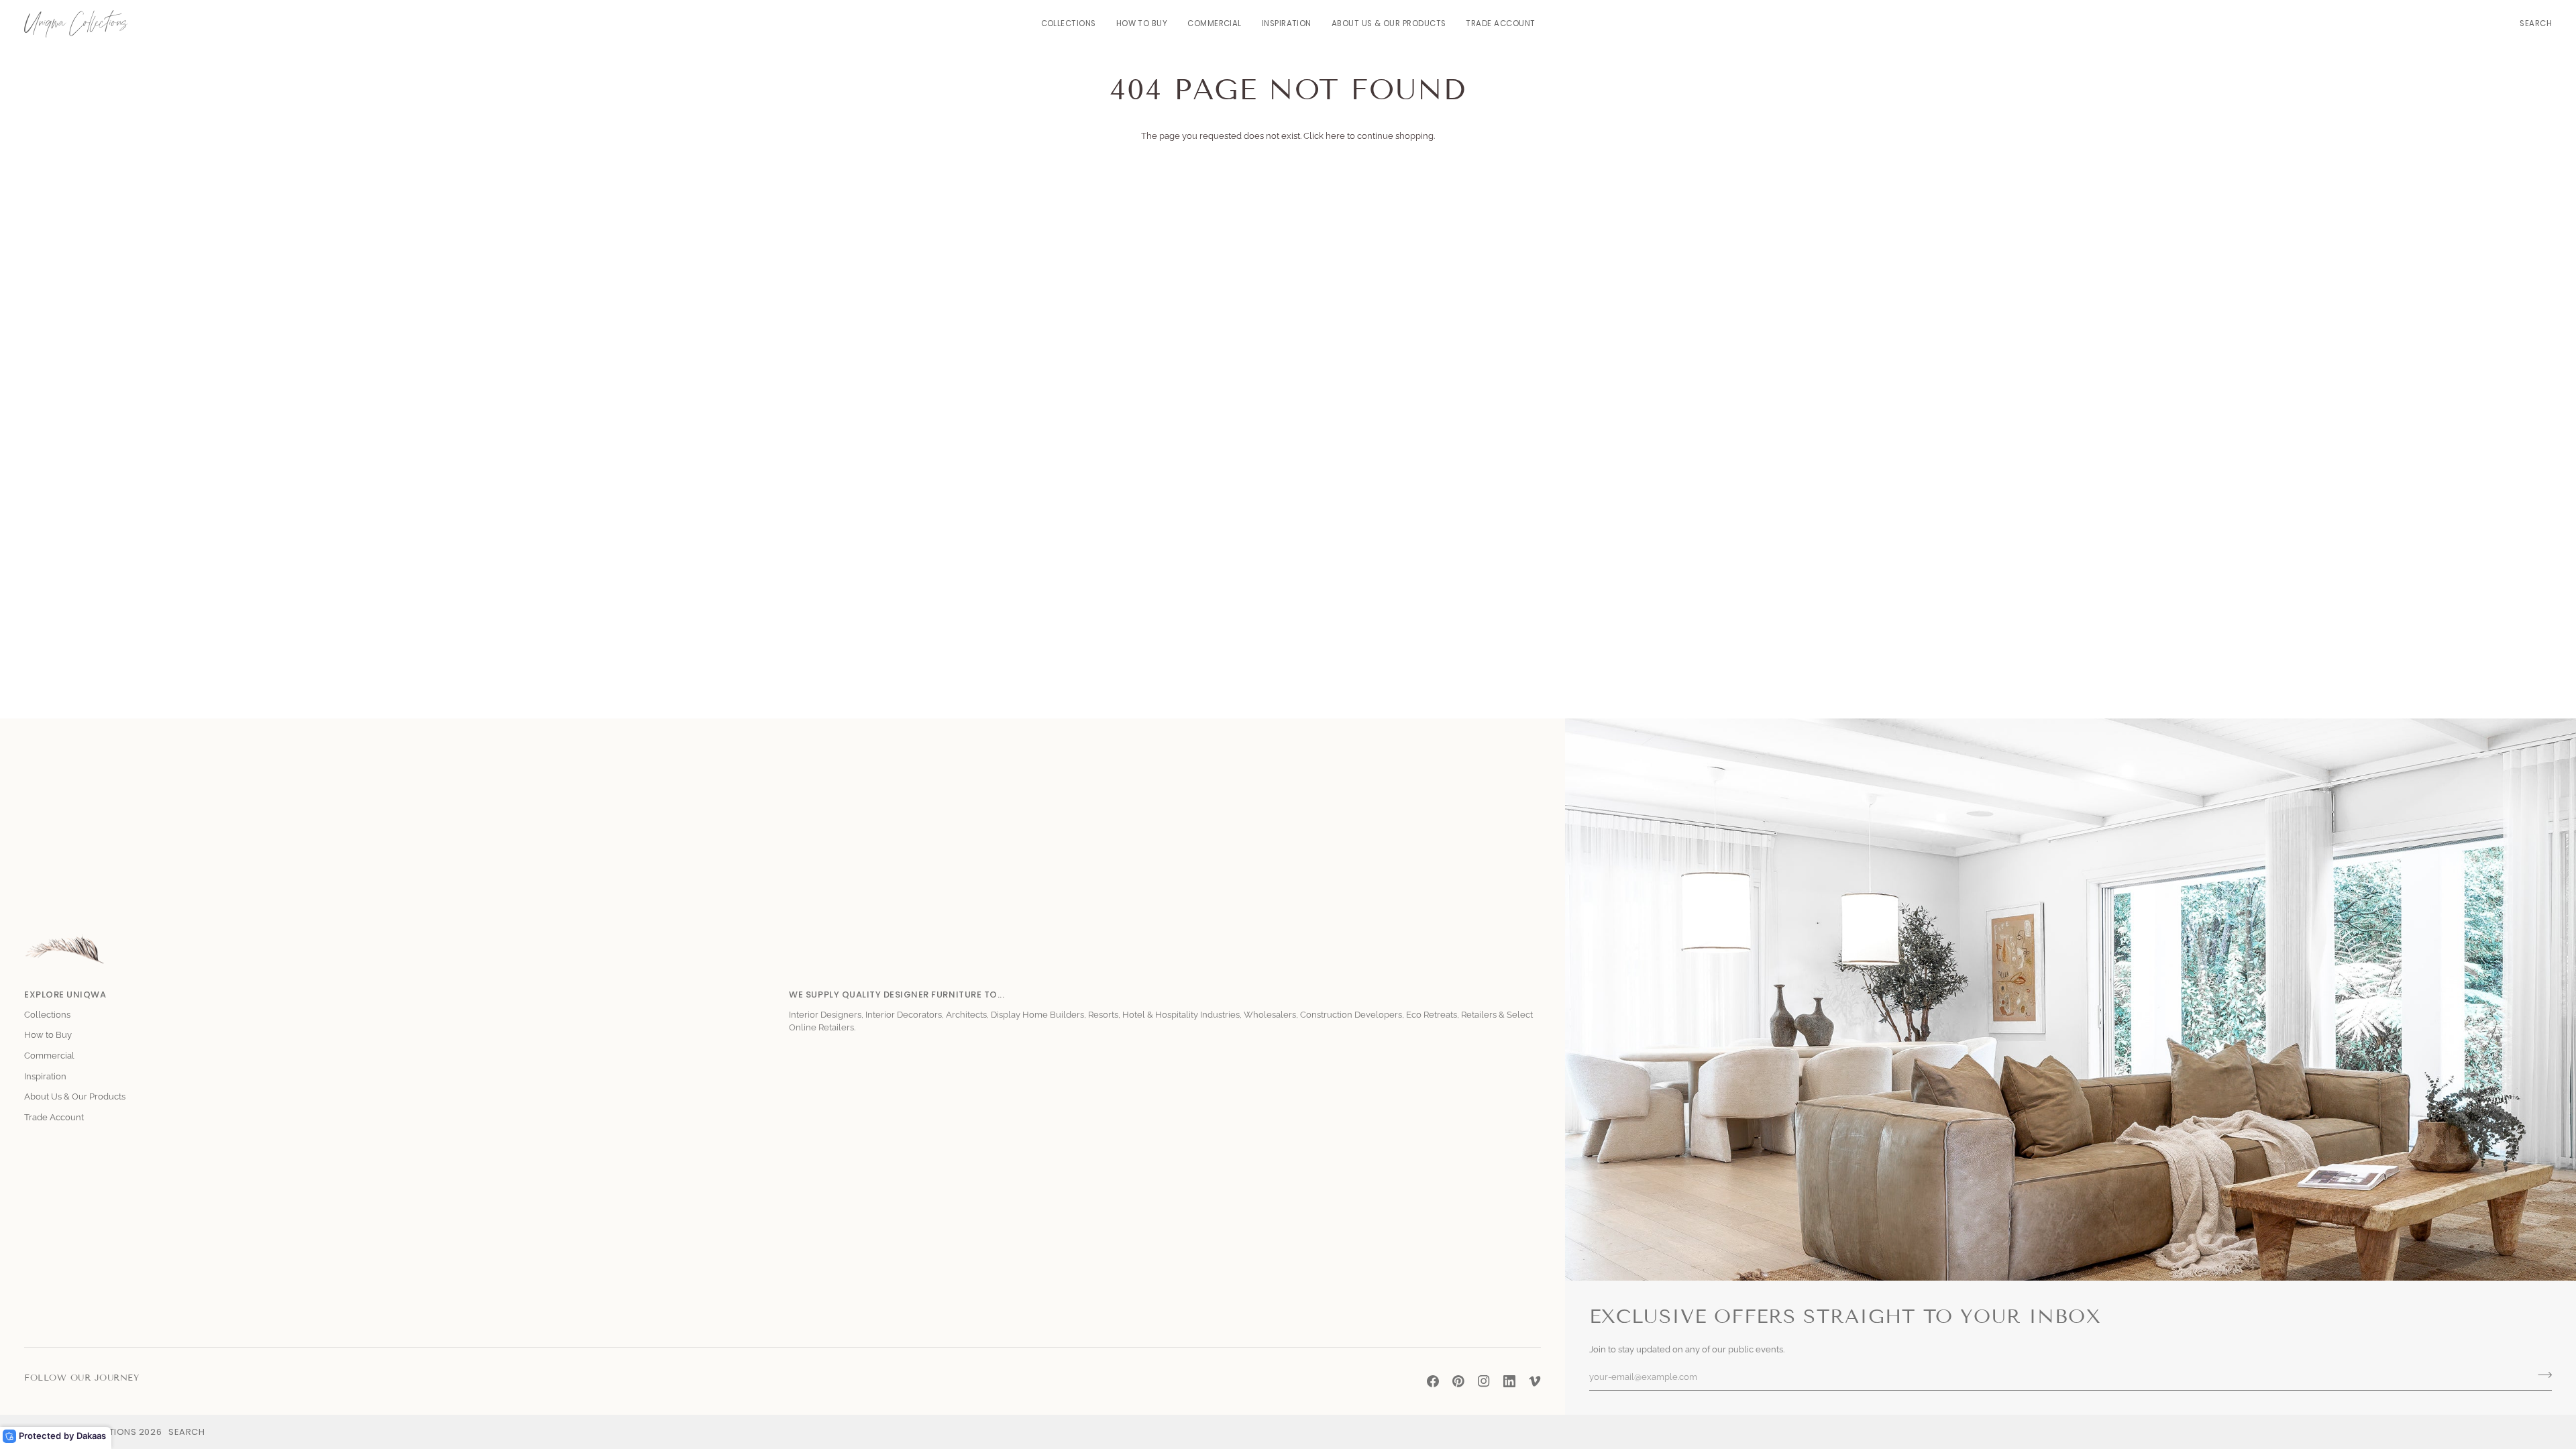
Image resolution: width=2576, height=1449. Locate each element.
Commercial (49, 1056)
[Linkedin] (1509, 1381)
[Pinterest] (1458, 1381)
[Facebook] (1433, 1381)
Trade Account (54, 1117)
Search (186, 1432)
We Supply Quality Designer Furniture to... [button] (897, 995)
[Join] (2541, 1375)
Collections (47, 1015)
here (1335, 136)
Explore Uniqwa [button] (65, 995)
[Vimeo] (1535, 1381)
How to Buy (48, 1035)
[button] (1069, 24)
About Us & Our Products (75, 1096)
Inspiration (45, 1076)
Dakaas (91, 1436)
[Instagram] (1484, 1381)
